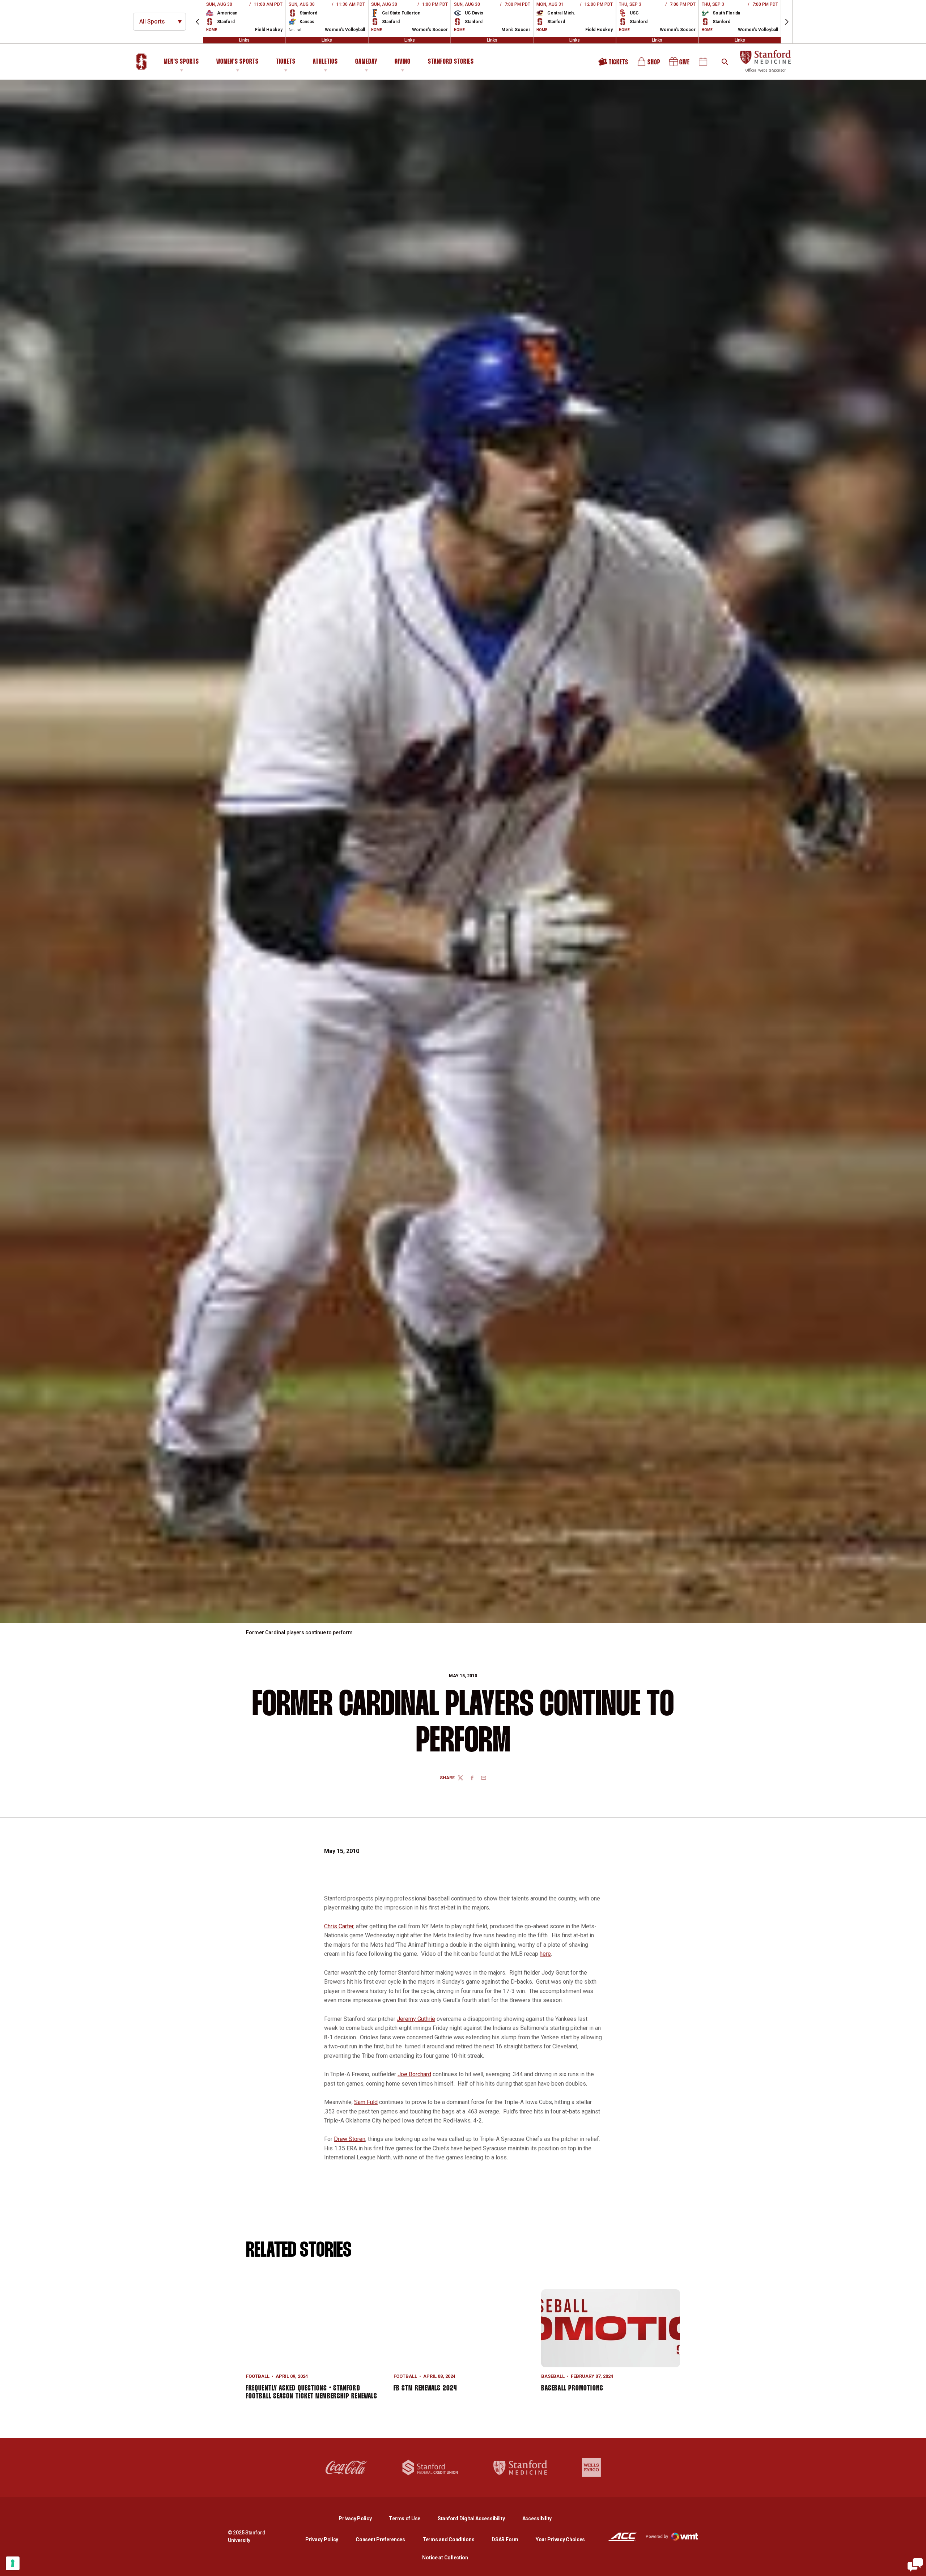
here (545, 1954)
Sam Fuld (366, 2102)
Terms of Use (405, 2518)
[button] (197, 22)
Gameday (366, 62)
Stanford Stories (451, 63)
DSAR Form (505, 2539)
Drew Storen (350, 2139)
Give (680, 64)
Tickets (286, 62)
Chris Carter (339, 1926)
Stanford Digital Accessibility (477, 2518)
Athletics (325, 62)
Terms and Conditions (448, 2539)
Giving (403, 62)
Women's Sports (237, 62)
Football (258, 2376)
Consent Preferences (380, 2539)
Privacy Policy (361, 2518)
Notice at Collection (445, 2558)
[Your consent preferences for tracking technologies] (13, 2563)
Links (244, 40)
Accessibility (537, 2518)
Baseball (553, 2376)
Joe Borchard (414, 2074)
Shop (649, 64)
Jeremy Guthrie (416, 2019)
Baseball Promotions (572, 2388)
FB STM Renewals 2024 (425, 2388)
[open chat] (915, 2565)
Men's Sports (181, 62)
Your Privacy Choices (560, 2539)
